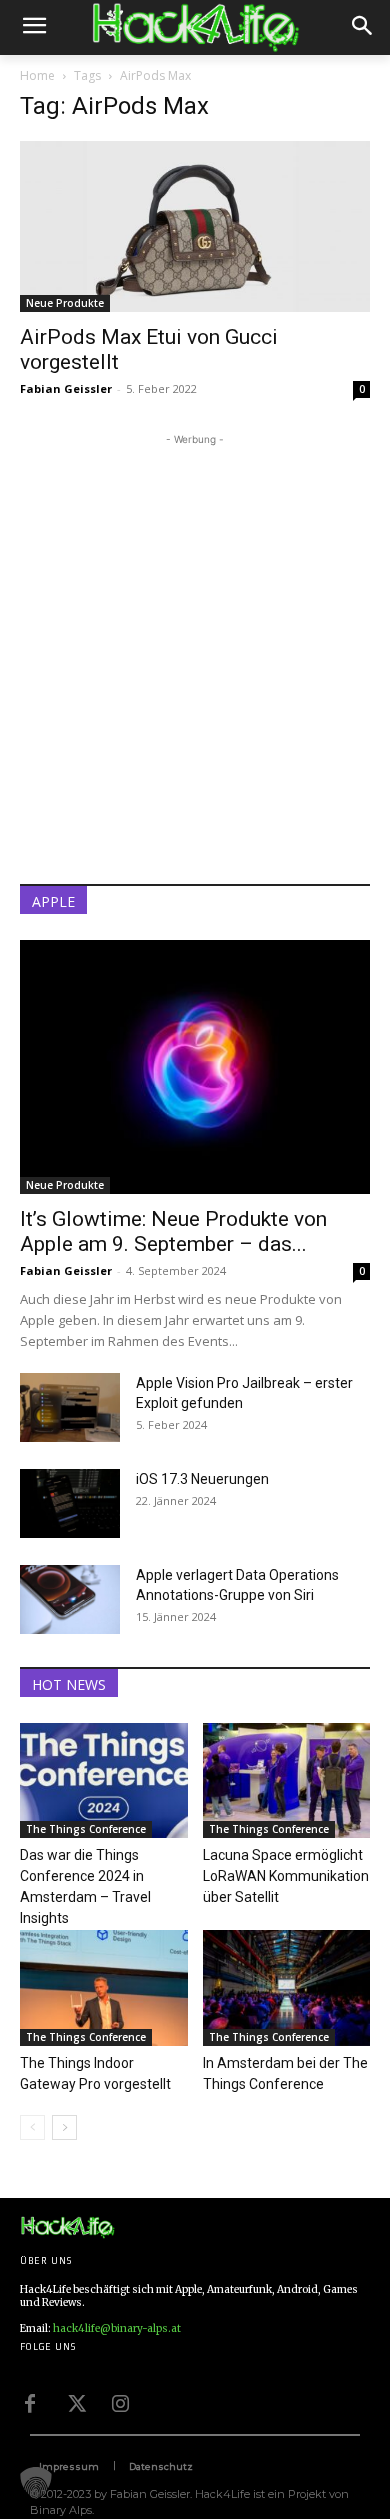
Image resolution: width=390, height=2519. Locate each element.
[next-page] (64, 2127)
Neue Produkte (65, 303)
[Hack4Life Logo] (195, 28)
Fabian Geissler (66, 388)
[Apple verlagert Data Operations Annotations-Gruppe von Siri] (70, 1599)
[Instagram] (120, 2402)
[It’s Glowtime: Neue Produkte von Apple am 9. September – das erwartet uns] (195, 1067)
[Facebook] (30, 2402)
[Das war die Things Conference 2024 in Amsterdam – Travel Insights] (104, 1780)
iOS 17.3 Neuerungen (202, 1479)
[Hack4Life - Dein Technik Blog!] (67, 2228)
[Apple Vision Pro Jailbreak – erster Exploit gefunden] (70, 1407)
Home (37, 75)
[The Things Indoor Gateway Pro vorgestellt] (104, 1987)
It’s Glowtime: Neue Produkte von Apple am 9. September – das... (173, 1231)
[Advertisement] (195, 645)
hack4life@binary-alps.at (117, 2328)
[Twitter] (75, 2402)
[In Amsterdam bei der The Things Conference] (287, 1987)
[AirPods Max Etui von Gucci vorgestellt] (195, 226)
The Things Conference (86, 1829)
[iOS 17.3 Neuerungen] (70, 1503)
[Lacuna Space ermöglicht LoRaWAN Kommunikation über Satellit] (287, 1780)
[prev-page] (32, 2127)
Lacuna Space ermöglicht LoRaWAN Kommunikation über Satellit (286, 1876)
